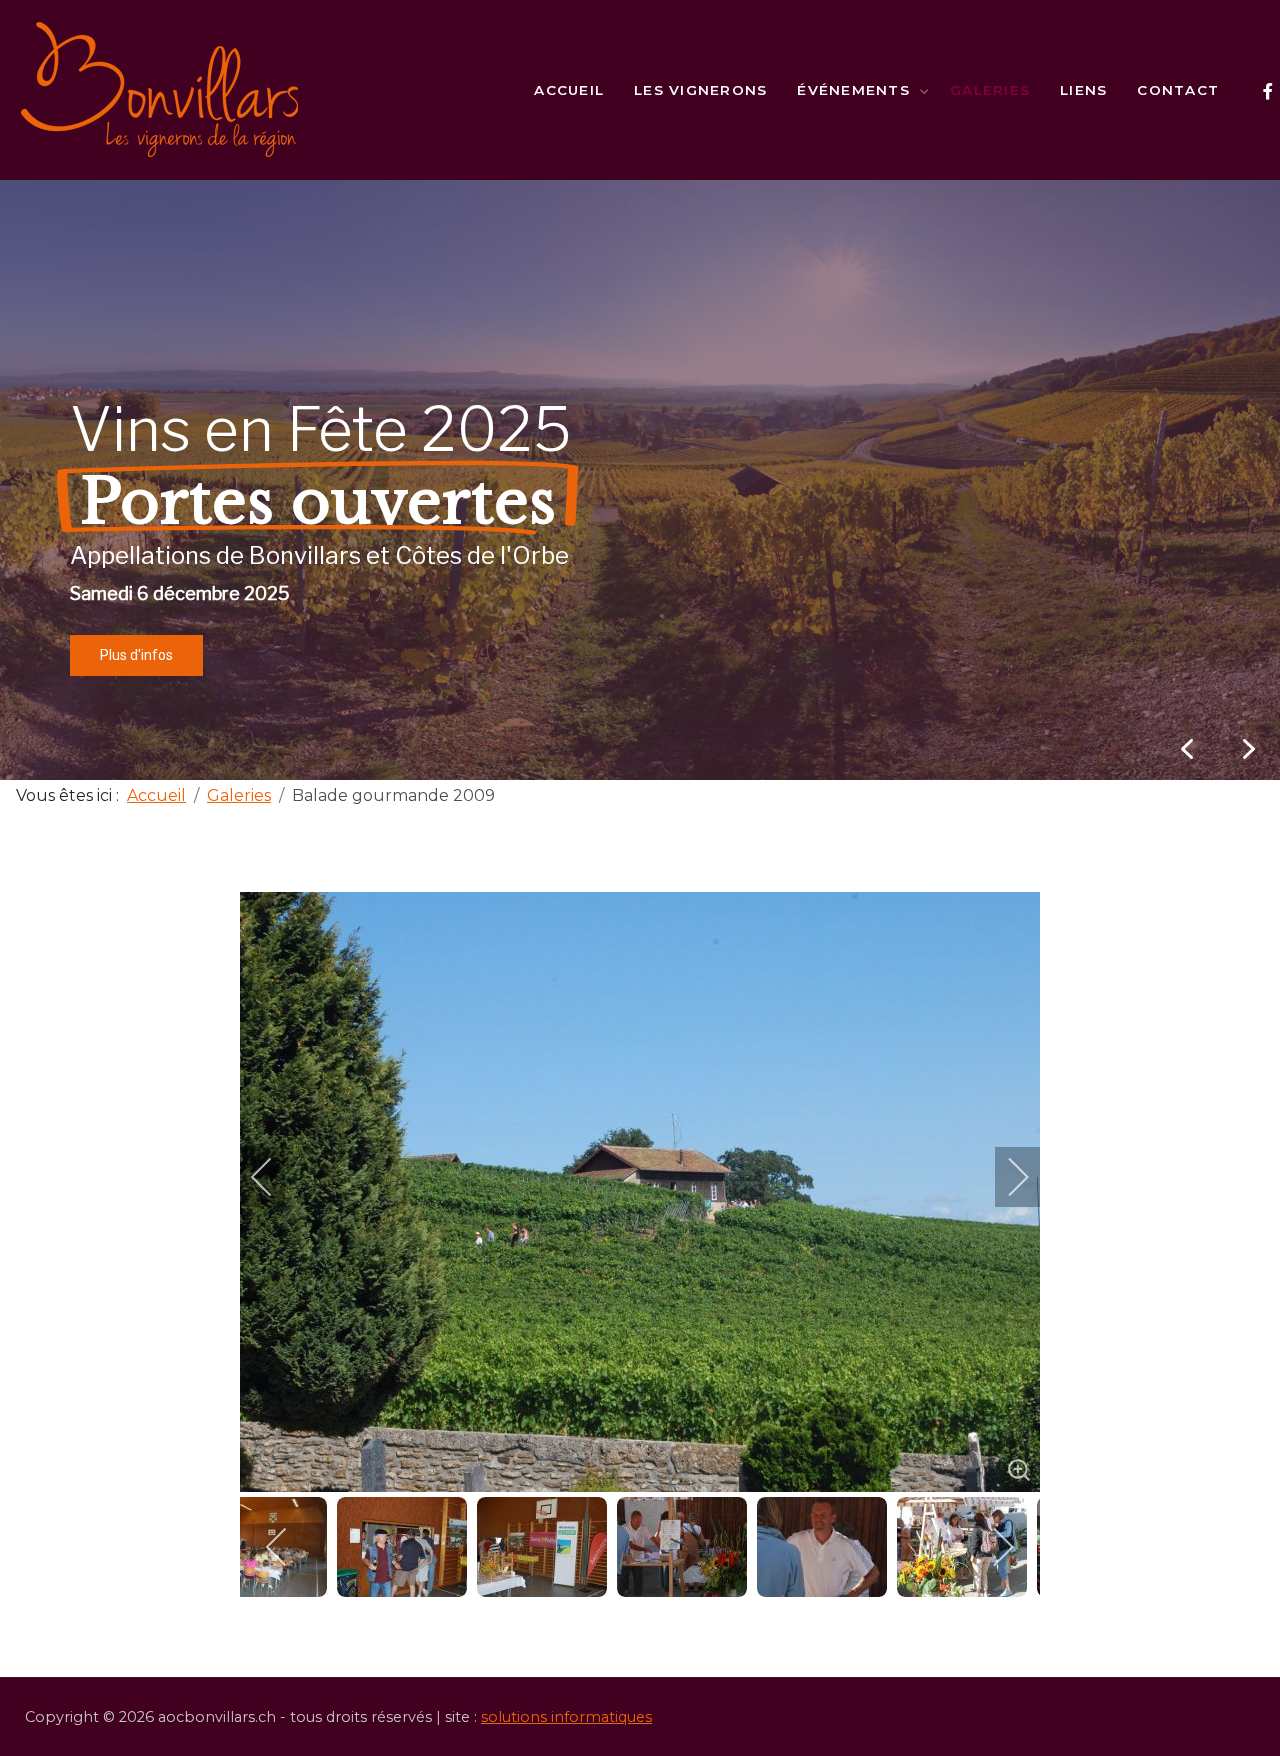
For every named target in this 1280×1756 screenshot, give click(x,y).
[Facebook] (1267, 91)
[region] (640, 480)
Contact (1178, 90)
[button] (1249, 749)
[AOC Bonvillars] (160, 90)
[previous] (275, 1177)
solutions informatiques (566, 1717)
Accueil (569, 90)
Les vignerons (700, 90)
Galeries (990, 90)
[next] (1005, 1177)
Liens (1083, 90)
